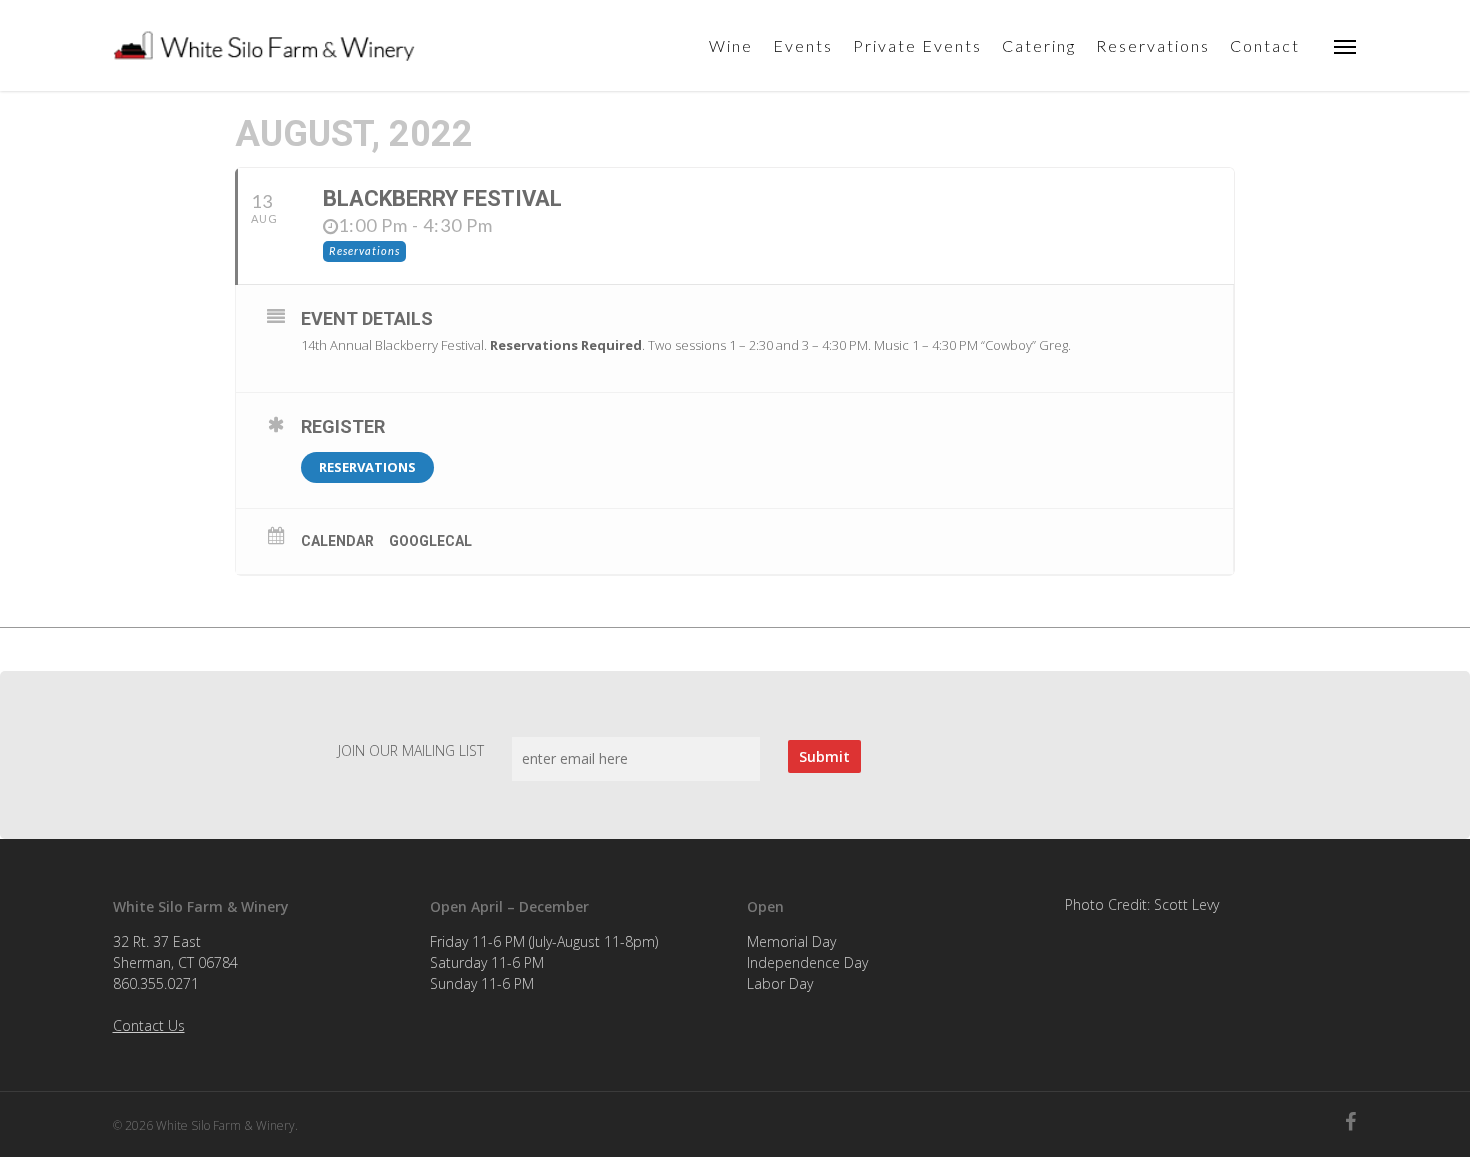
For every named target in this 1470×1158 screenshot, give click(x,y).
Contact (1265, 45)
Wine (731, 45)
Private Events (917, 45)
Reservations (1153, 45)
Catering (1039, 45)
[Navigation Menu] (1346, 46)
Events (803, 45)
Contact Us (149, 1025)
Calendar (337, 541)
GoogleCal (430, 541)
